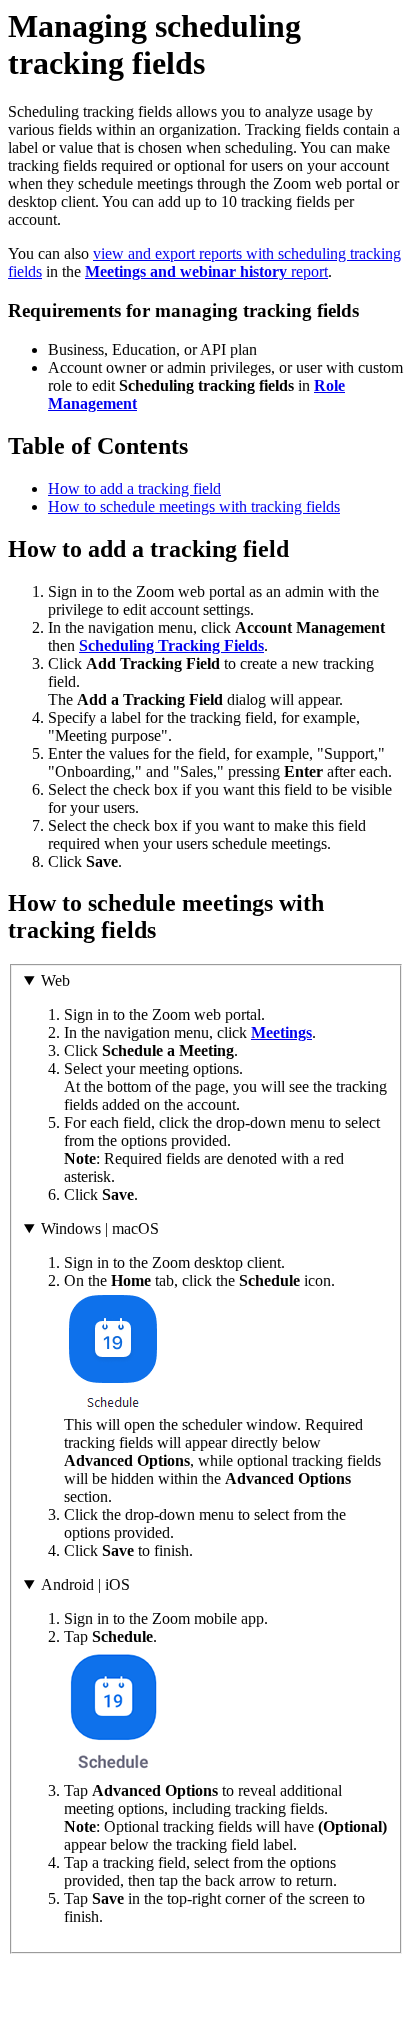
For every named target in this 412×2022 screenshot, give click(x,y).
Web (55, 980)
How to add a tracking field (134, 488)
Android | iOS (85, 1584)
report (206, 271)
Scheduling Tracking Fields (171, 645)
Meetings (281, 1032)
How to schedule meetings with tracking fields (194, 506)
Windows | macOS (100, 1228)
